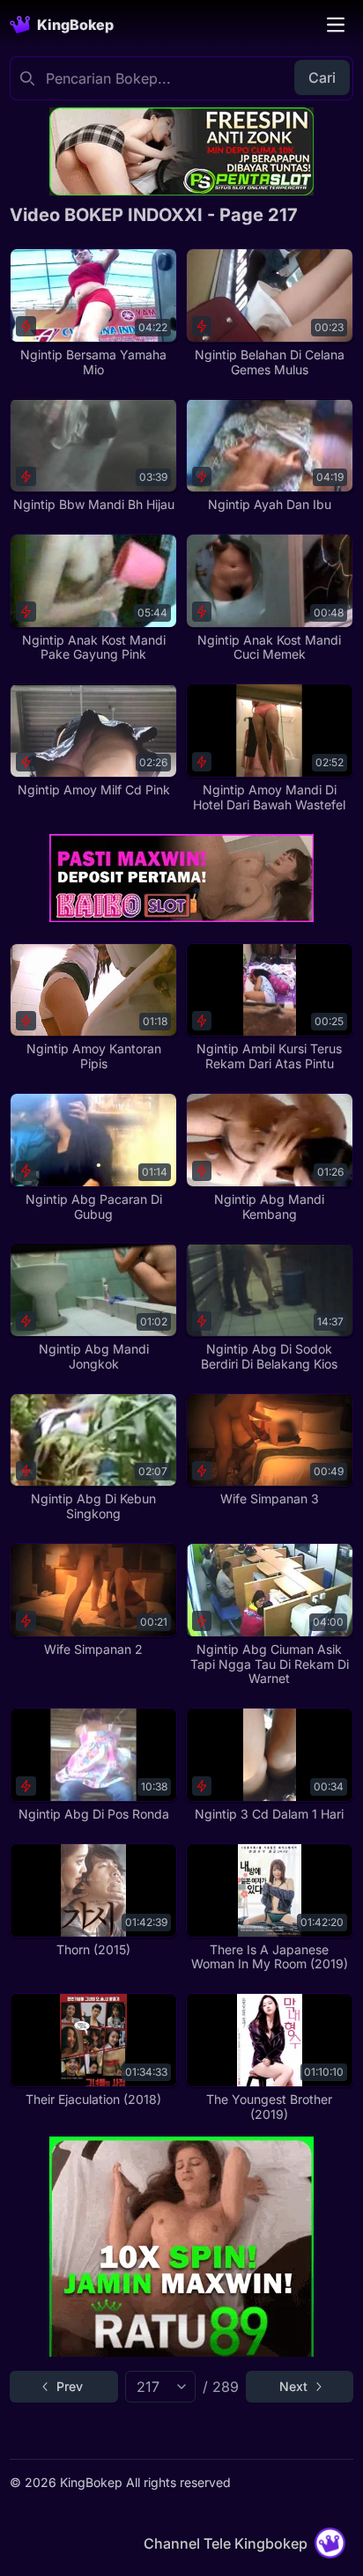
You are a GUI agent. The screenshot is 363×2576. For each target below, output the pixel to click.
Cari (322, 78)
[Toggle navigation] (336, 25)
